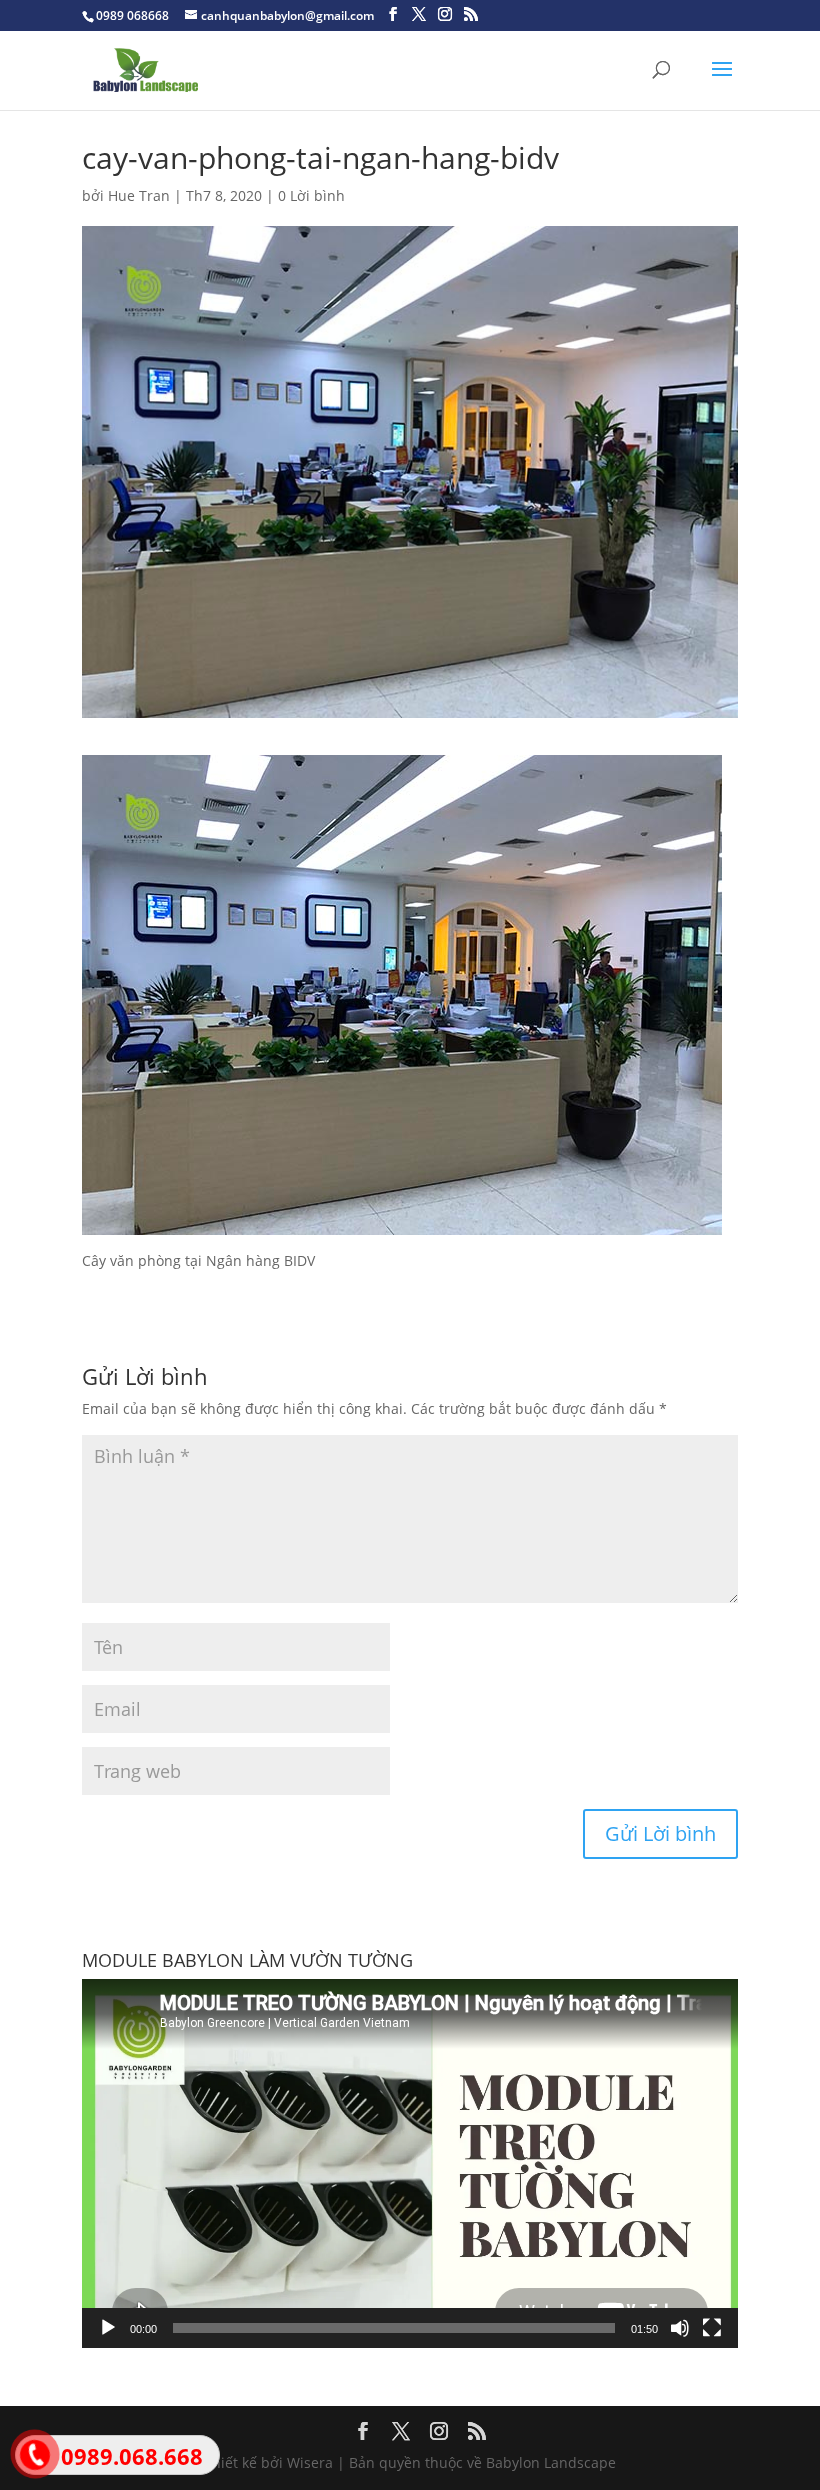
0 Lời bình (311, 195)
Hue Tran (139, 195)
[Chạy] (108, 2328)
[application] (410, 2163)
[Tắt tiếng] (680, 2328)
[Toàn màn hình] (712, 2328)
